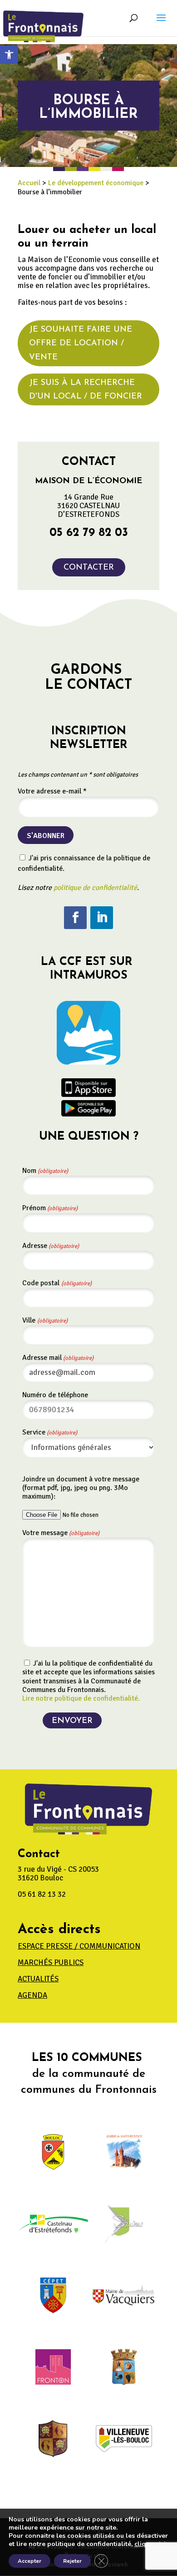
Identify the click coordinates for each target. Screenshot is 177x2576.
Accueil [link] (29, 183)
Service (50, 1432)
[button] (161, 24)
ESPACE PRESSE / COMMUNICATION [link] (79, 1946)
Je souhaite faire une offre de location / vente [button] (81, 344)
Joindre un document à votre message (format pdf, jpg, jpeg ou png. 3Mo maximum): (81, 1488)
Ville (45, 1320)
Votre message (61, 1533)
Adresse (51, 1246)
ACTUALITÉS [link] (38, 1979)
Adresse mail (58, 1358)
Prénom (50, 1208)
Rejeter (72, 2561)
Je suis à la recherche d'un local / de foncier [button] (86, 390)
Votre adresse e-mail (52, 791)
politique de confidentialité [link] (95, 888)
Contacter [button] (89, 568)
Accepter (29, 2561)
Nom (45, 1171)
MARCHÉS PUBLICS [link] (51, 1962)
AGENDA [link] (32, 1995)
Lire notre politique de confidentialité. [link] (81, 1698)
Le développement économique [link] (96, 183)
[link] (9, 55)
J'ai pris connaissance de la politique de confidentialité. (84, 863)
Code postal (57, 1283)
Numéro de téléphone (55, 1395)
